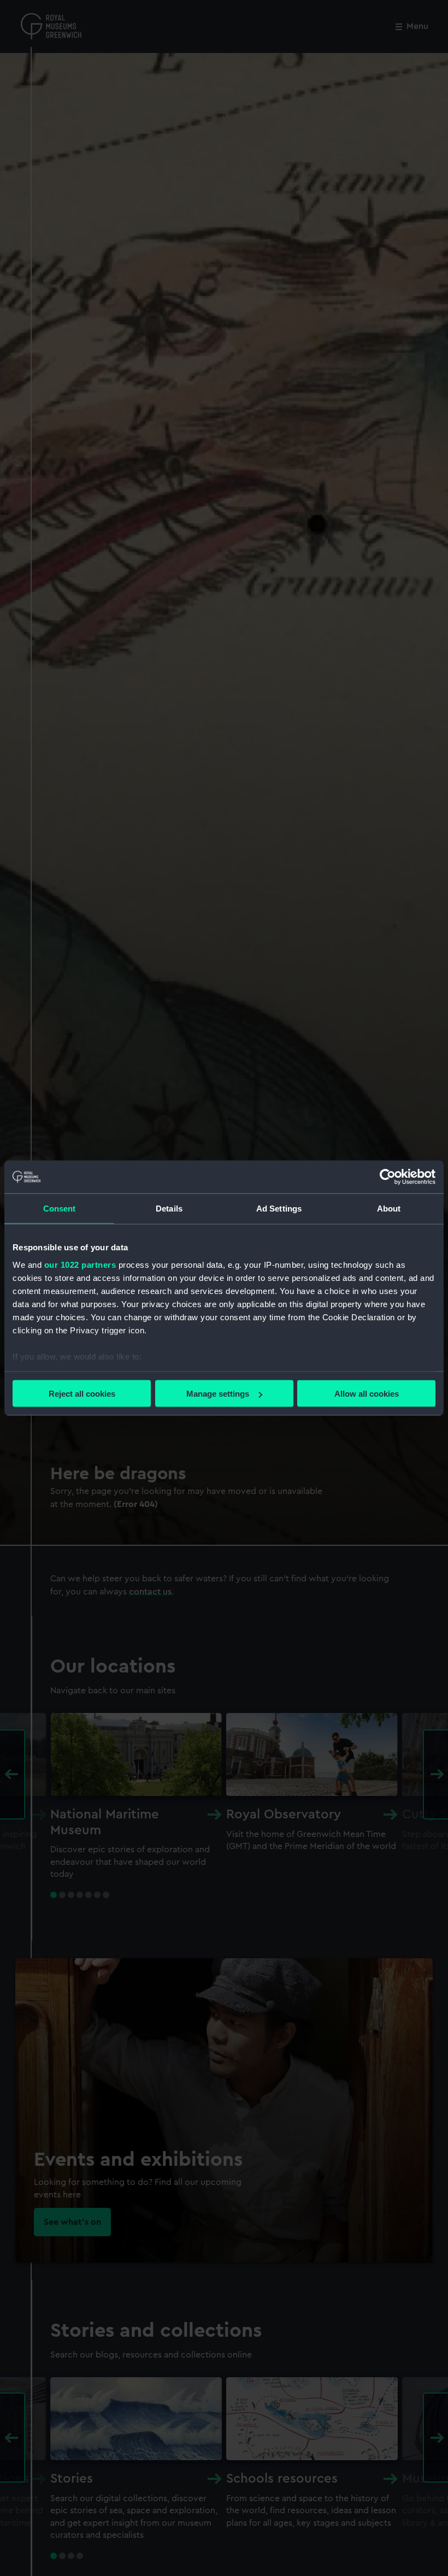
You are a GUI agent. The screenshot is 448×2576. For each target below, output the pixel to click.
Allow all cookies (367, 1394)
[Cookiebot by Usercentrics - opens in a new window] (388, 1177)
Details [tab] (169, 1209)
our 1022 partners (80, 1264)
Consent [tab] (60, 1209)
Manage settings (218, 1394)
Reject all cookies (82, 1394)
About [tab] (389, 1209)
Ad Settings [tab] (279, 1209)
